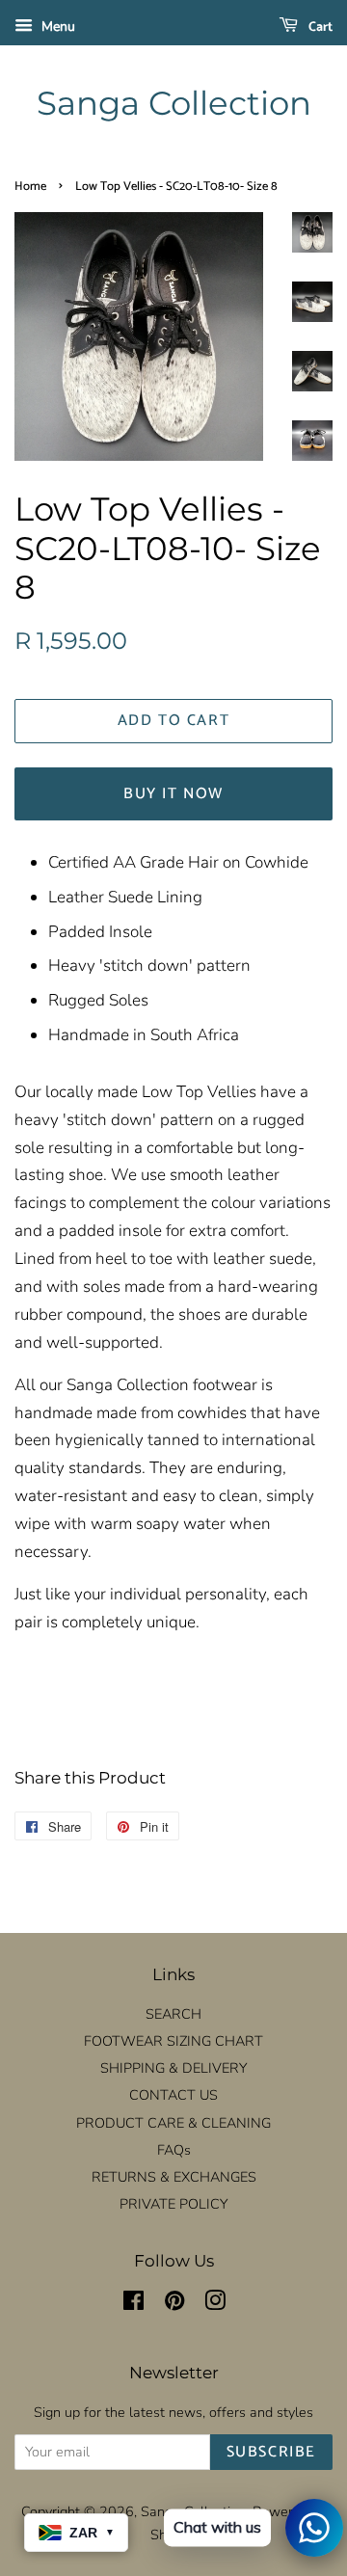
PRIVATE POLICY (173, 2204)
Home (30, 187)
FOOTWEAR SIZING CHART (173, 2041)
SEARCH (173, 2014)
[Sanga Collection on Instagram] (215, 2304)
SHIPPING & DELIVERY (173, 2068)
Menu (56, 27)
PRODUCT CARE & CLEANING (173, 2123)
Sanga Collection (174, 104)
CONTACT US (173, 2095)
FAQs (174, 2150)
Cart (319, 27)
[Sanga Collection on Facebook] (133, 2304)
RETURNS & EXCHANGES (174, 2177)
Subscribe (271, 2452)
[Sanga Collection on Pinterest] (174, 2304)
